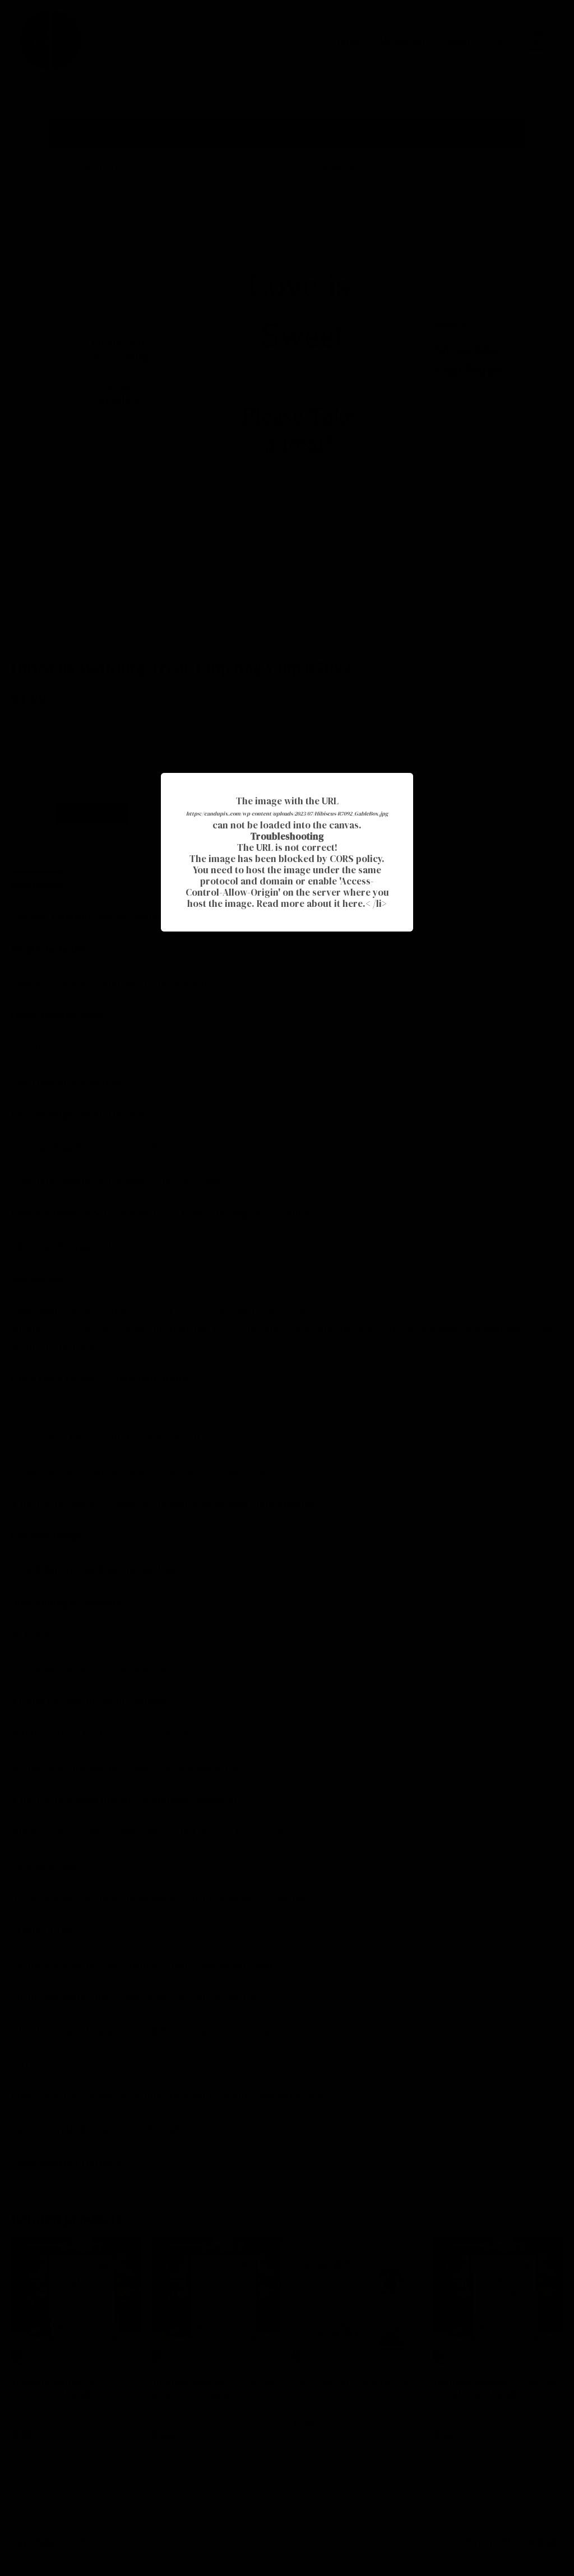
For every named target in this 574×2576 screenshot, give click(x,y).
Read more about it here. (311, 904)
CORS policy (356, 859)
